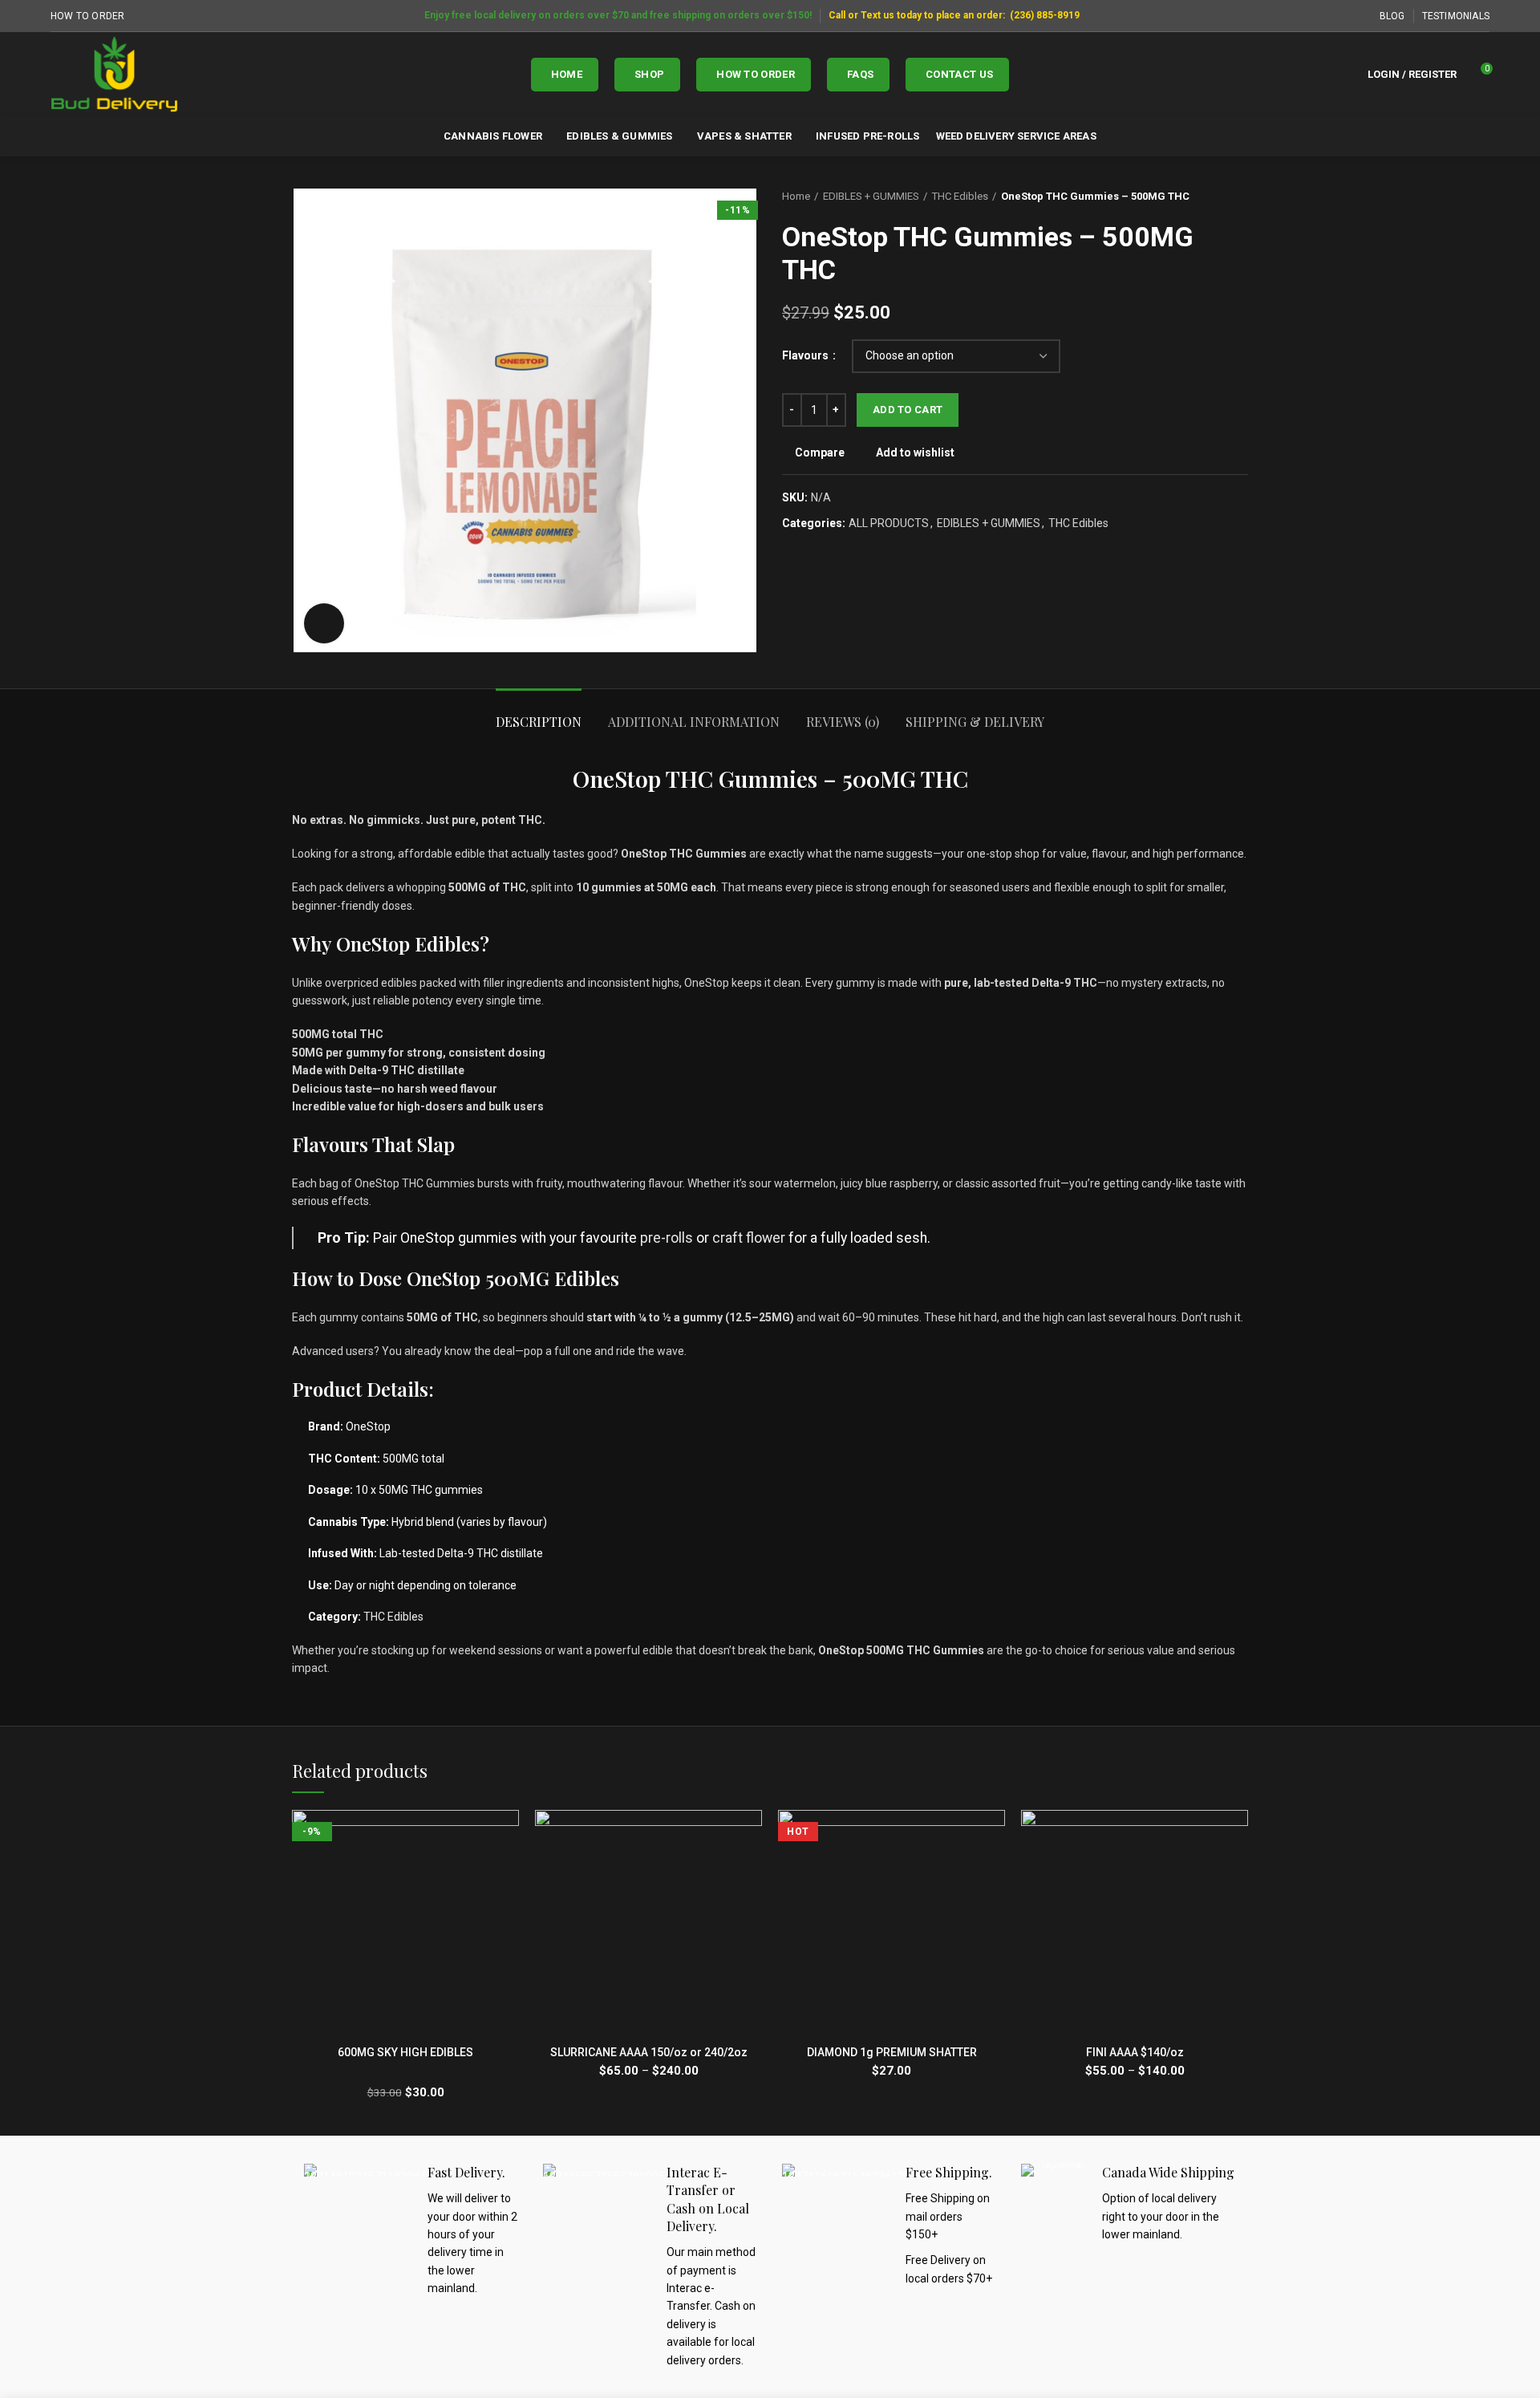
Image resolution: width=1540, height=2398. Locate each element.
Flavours (806, 355)
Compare (820, 452)
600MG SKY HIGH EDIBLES (405, 2052)
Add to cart (908, 410)
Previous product (1208, 197)
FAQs (860, 74)
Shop (649, 74)
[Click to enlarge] (324, 623)
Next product (1240, 197)
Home (567, 74)
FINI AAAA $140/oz (1135, 2052)
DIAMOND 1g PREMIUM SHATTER (892, 2052)
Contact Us (959, 74)
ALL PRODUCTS (889, 523)
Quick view (507, 1872)
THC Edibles (960, 196)
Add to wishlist (915, 452)
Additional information (694, 722)
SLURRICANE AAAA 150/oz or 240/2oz (649, 2052)
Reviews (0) (843, 722)
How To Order (756, 74)
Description (539, 722)
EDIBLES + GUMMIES (871, 196)
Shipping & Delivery (975, 722)
